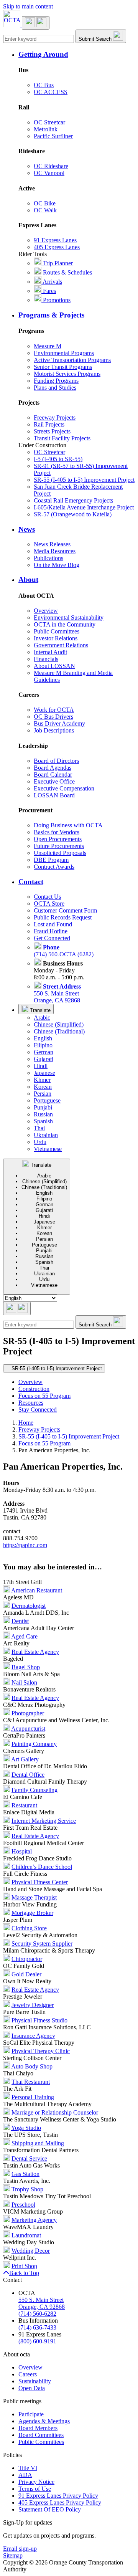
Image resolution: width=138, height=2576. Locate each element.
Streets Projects (52, 431)
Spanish (43, 1121)
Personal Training (33, 2097)
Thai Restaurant (31, 2082)
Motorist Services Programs (67, 374)
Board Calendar (53, 775)
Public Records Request (63, 917)
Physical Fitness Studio (39, 2020)
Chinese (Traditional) (59, 1031)
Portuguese (47, 1100)
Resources (31, 1403)
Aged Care (24, 1636)
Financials (46, 659)
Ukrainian (46, 1135)
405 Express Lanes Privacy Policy (60, 2502)
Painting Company (34, 1744)
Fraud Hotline (51, 931)
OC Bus (44, 85)
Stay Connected (38, 1410)
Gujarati (44, 1059)
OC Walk (45, 210)
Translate (39, 1010)
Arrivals (52, 282)
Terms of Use (35, 2489)
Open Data (32, 2388)
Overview (46, 611)
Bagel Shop (26, 1667)
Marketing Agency (34, 2220)
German (44, 1052)
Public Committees (57, 631)
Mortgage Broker (32, 1913)
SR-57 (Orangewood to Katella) (73, 514)
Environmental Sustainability (69, 618)
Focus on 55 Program (44, 1396)
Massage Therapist (34, 1897)
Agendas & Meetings (44, 2421)
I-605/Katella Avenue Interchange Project (84, 507)
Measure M (48, 346)
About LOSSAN (54, 666)
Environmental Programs (64, 353)
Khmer (42, 1080)
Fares (49, 291)
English (43, 1038)
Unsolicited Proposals (60, 853)
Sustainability (35, 2381)
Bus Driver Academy (59, 723)
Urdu (40, 1142)
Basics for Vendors (57, 832)
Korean (43, 1087)
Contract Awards (54, 867)
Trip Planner (57, 263)
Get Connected (52, 938)
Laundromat (26, 2235)
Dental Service (29, 2159)
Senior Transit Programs (63, 367)
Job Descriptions (54, 730)
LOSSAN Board (54, 795)
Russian (43, 1114)
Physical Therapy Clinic (41, 2051)
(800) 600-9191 (37, 2341)
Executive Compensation (64, 788)
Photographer (28, 1713)
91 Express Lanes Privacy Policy (58, 2496)
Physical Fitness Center (40, 1882)
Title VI (28, 2468)
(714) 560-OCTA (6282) (64, 951)
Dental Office (28, 1775)
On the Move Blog (57, 565)
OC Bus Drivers (53, 717)
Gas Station (25, 2174)
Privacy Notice (36, 2482)
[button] (77, 55)
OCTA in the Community (65, 624)
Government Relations (61, 645)
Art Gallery (25, 1759)
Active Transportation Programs (72, 360)
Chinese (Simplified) (59, 1024)
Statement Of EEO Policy (50, 2509)
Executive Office (54, 781)
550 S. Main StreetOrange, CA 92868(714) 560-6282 (42, 2307)
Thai (39, 1128)
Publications (48, 558)
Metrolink (46, 129)
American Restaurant (37, 1590)
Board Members (38, 2428)
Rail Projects (49, 424)
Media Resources (55, 551)
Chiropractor (27, 1959)
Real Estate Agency (35, 1652)
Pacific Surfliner (53, 136)
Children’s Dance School (42, 1867)
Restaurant (24, 1805)
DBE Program (51, 860)
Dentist (20, 1621)
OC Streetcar (49, 122)
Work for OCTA (54, 710)
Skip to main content (28, 6)
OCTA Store (49, 904)
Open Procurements (58, 839)
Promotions (56, 300)
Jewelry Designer (33, 2005)
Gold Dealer (26, 1974)
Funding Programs (56, 381)
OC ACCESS (51, 92)
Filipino (43, 1045)
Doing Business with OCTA (68, 825)
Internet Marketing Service (44, 1821)
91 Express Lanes (55, 240)
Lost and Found (53, 924)
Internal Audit (50, 652)
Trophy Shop (27, 2189)
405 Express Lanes (57, 247)
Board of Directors (56, 761)
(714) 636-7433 (37, 2327)
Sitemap (13, 2555)
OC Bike (45, 203)
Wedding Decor (31, 2251)
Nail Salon (24, 1682)
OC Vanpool (49, 173)
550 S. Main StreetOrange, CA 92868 (57, 993)
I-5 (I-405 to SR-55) (58, 459)
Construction (34, 1389)
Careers (28, 2374)
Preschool (23, 2205)
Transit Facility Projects (62, 438)
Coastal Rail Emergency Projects (73, 500)
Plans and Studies (55, 388)
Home (26, 1423)
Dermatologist (29, 1606)
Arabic (42, 1018)
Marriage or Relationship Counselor (55, 2112)
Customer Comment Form (65, 910)
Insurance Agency (33, 2036)
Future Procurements (59, 846)
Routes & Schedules (67, 272)
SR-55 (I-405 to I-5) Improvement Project (84, 480)
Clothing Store (29, 1928)
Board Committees (41, 2435)
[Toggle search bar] (17, 1309)
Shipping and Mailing (38, 2143)
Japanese (44, 1073)
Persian (43, 1094)
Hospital (22, 1851)
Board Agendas (53, 768)
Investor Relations (56, 638)
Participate (31, 2414)
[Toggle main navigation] (36, 23)
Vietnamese (48, 1149)
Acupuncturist (28, 1729)
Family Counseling (34, 1790)
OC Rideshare (51, 166)
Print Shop (24, 2266)
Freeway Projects (55, 417)
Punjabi (43, 1107)
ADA (25, 2475)
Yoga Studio (26, 2128)
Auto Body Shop (32, 2066)
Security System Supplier (42, 1944)
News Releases (52, 544)
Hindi (41, 1066)
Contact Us (47, 897)
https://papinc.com (25, 1545)
